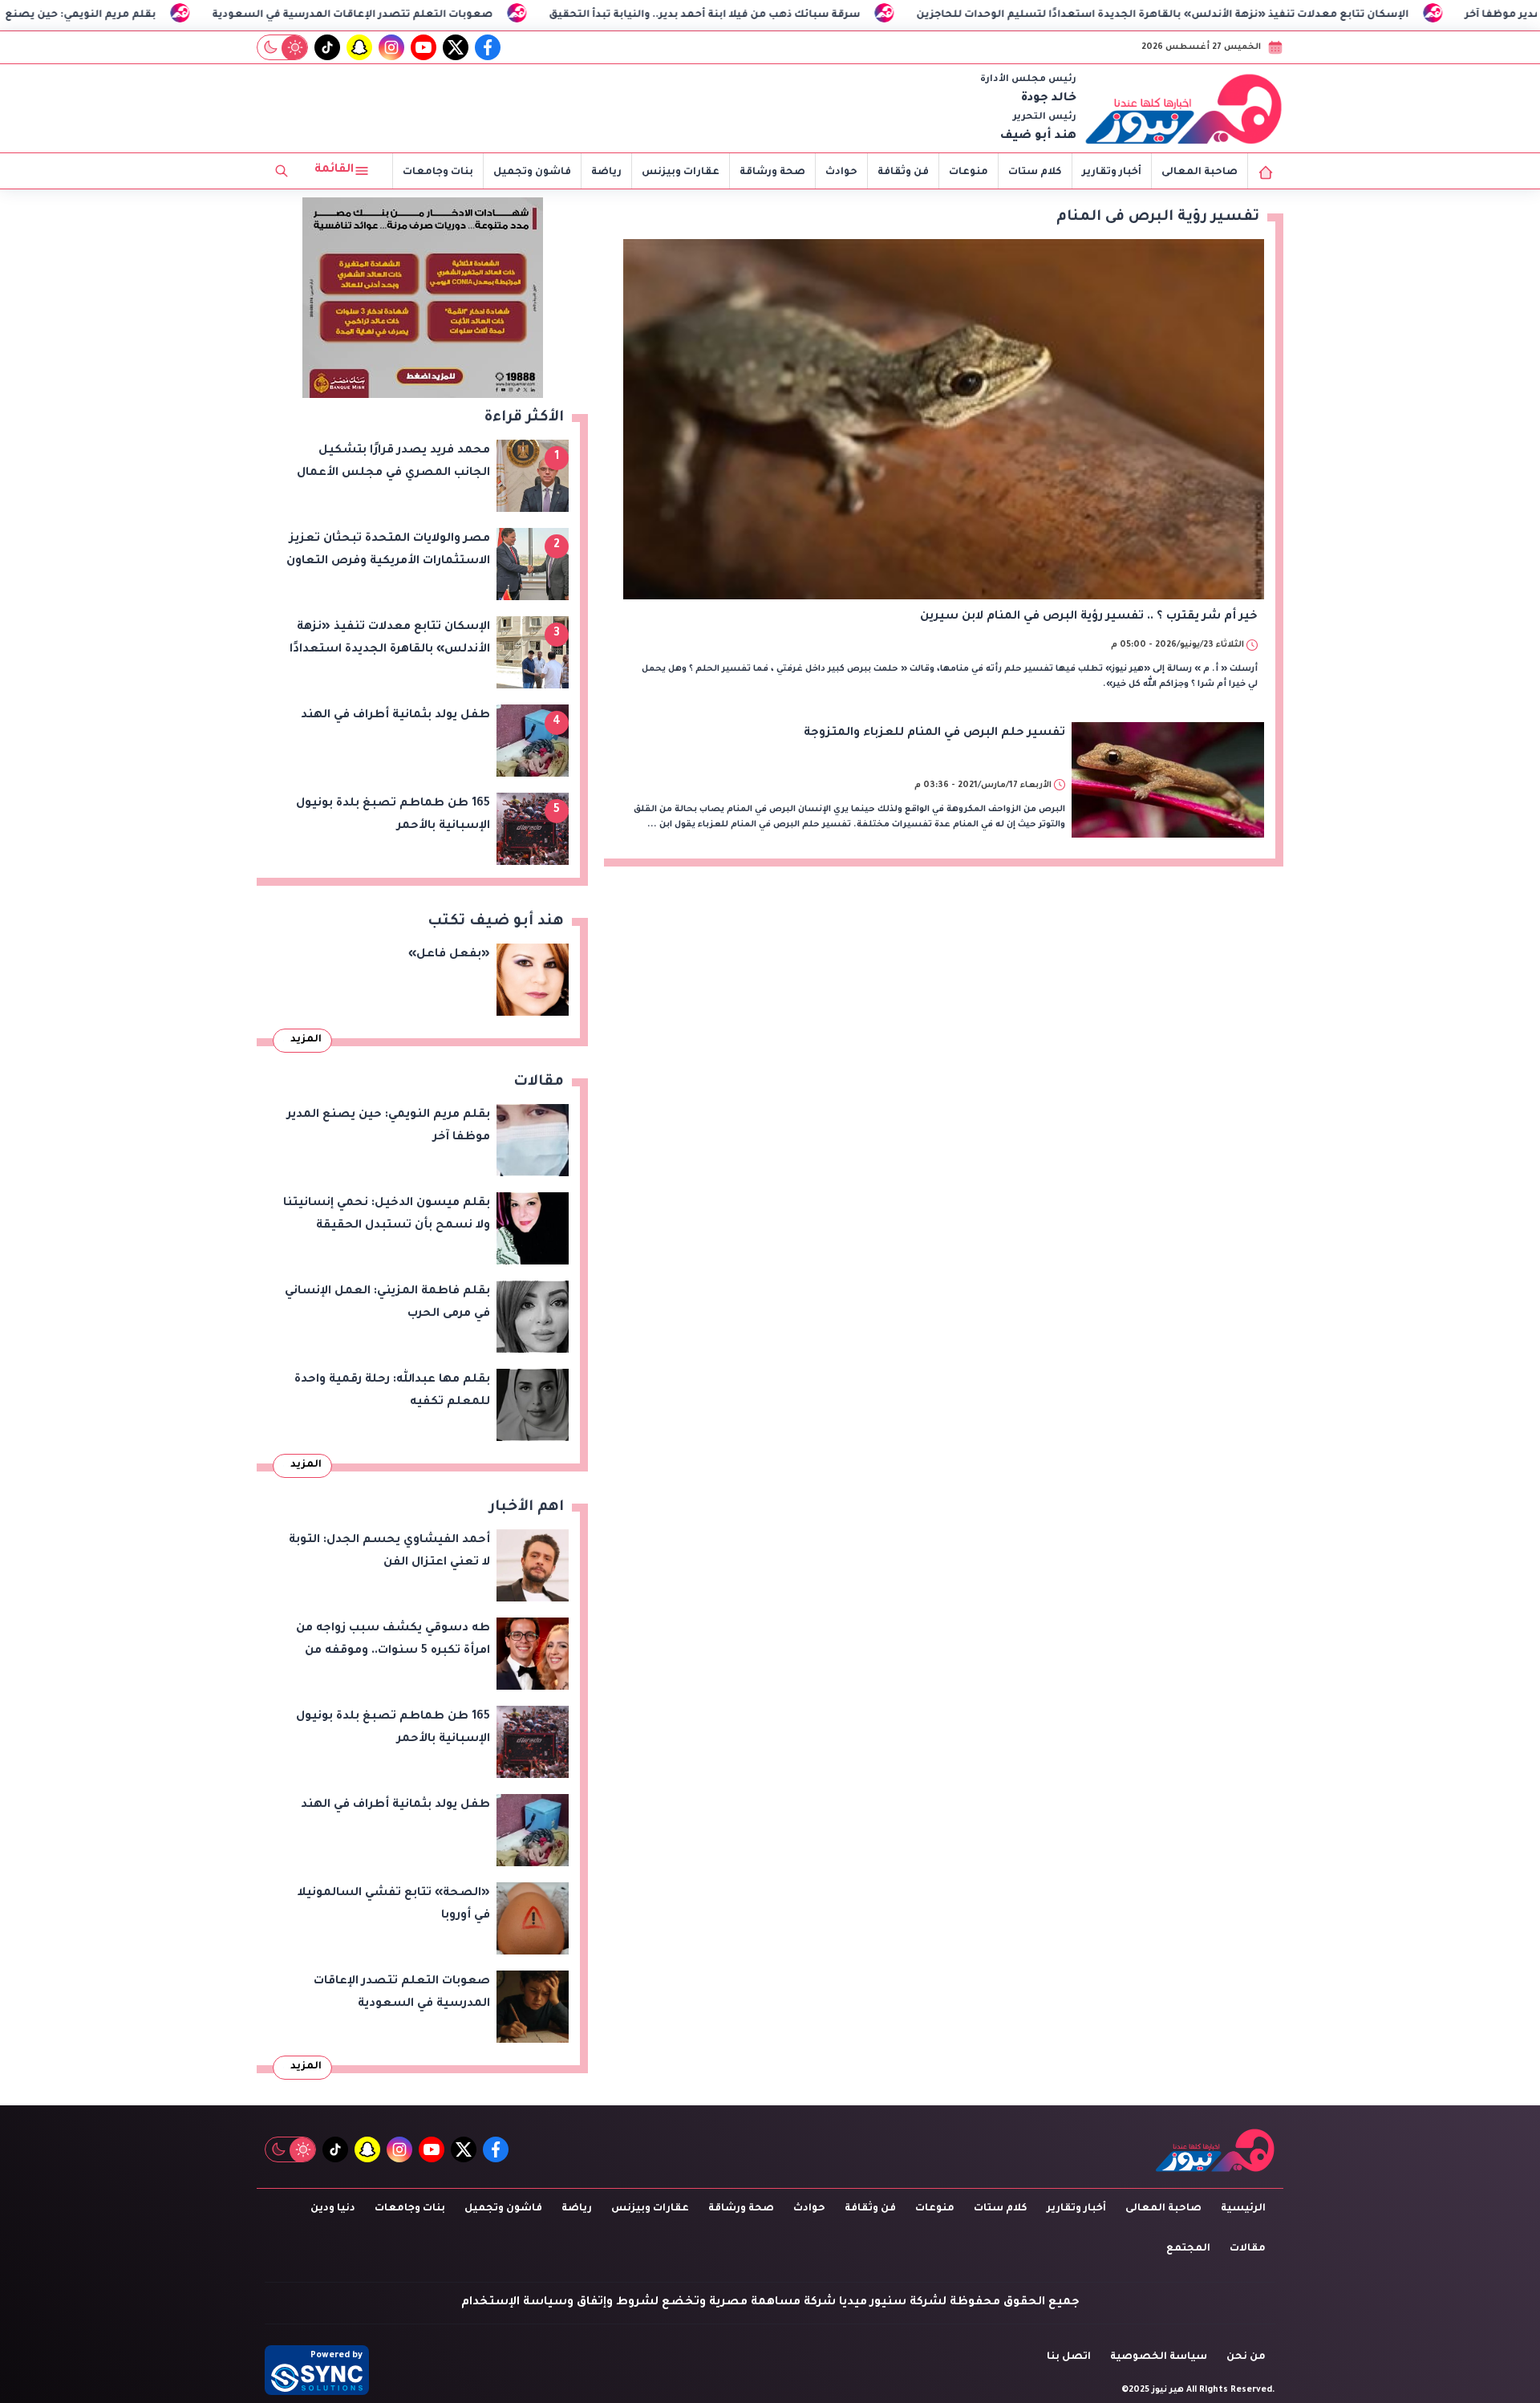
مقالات (1248, 2249)
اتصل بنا (1069, 2357)
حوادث (841, 173)
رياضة (606, 173)
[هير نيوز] (1184, 108)
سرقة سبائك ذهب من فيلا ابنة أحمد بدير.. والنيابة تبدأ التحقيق (797, 15)
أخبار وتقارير (1112, 173)
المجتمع (1188, 2249)
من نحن (1246, 2357)
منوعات (969, 173)
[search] (282, 171)
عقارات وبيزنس (681, 173)
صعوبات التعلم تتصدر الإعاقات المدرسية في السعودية (445, 15)
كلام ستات (1035, 173)
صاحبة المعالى (1200, 173)
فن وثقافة (903, 173)
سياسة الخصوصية (1159, 2357)
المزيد (306, 1040)
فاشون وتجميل (532, 173)
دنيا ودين (333, 2209)
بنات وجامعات (438, 173)
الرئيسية (1243, 2209)
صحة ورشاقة (772, 173)
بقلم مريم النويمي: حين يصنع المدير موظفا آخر (130, 15)
